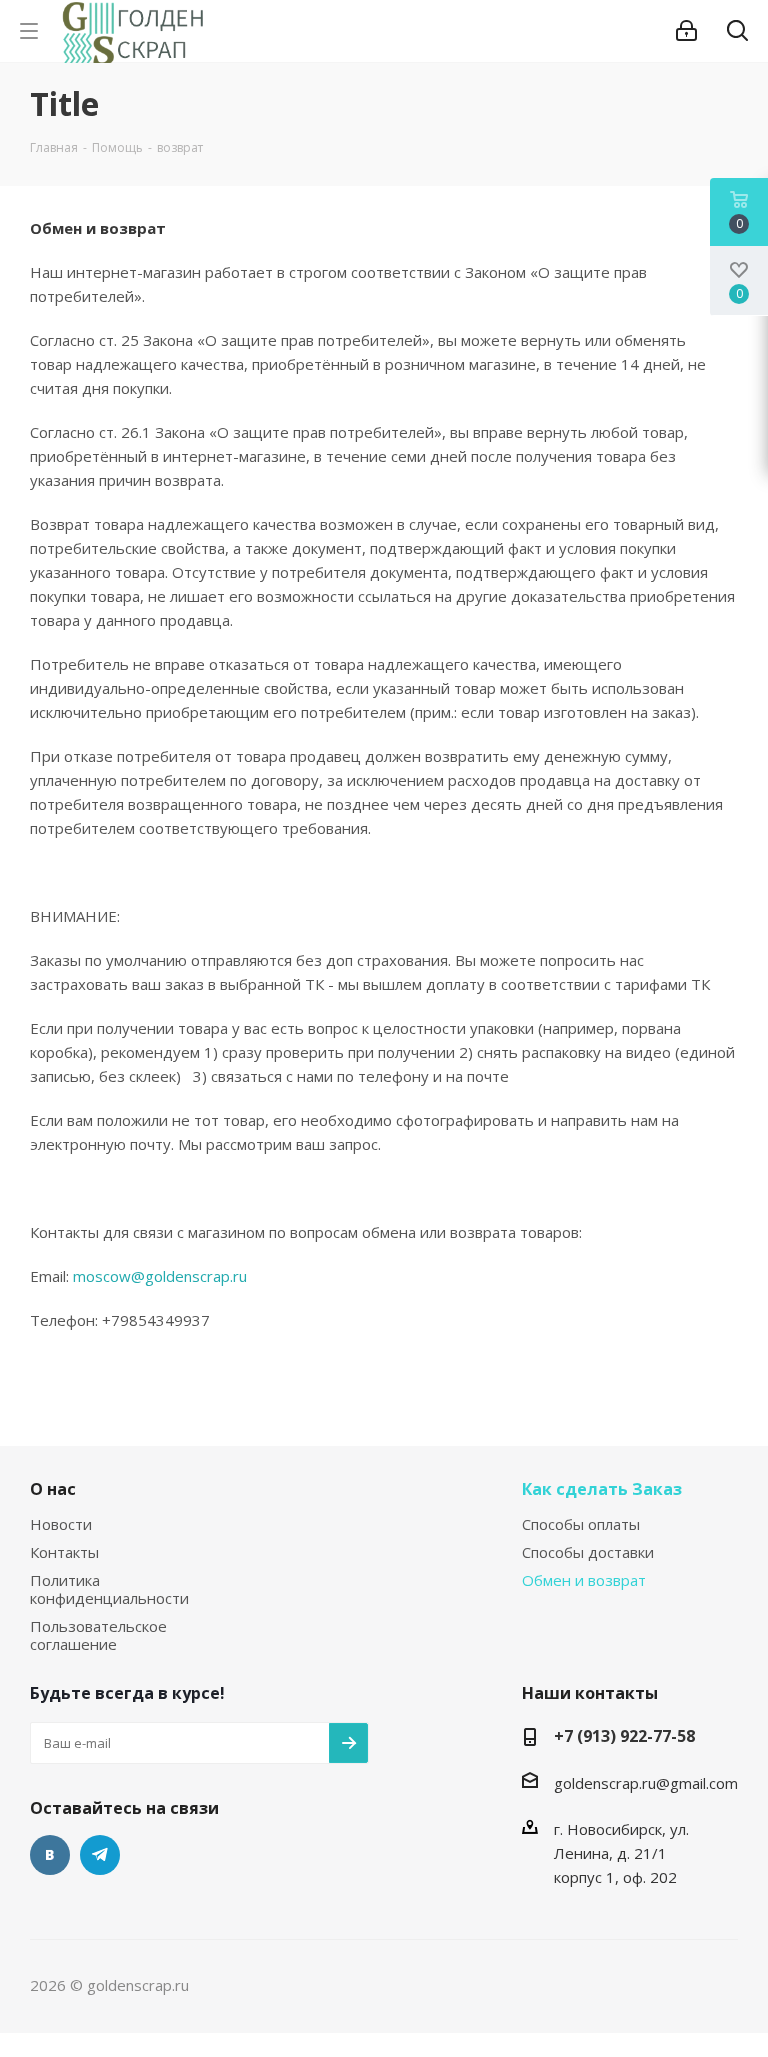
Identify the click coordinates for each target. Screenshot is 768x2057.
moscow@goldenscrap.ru (160, 1276)
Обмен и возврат (584, 1580)
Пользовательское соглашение (98, 1635)
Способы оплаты (581, 1524)
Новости (61, 1524)
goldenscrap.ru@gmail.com (646, 1783)
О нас (53, 1489)
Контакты (64, 1552)
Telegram (100, 1855)
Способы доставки (588, 1552)
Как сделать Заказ (602, 1489)
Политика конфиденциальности (109, 1589)
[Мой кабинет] (686, 31)
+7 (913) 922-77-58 (624, 1736)
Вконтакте (50, 1855)
